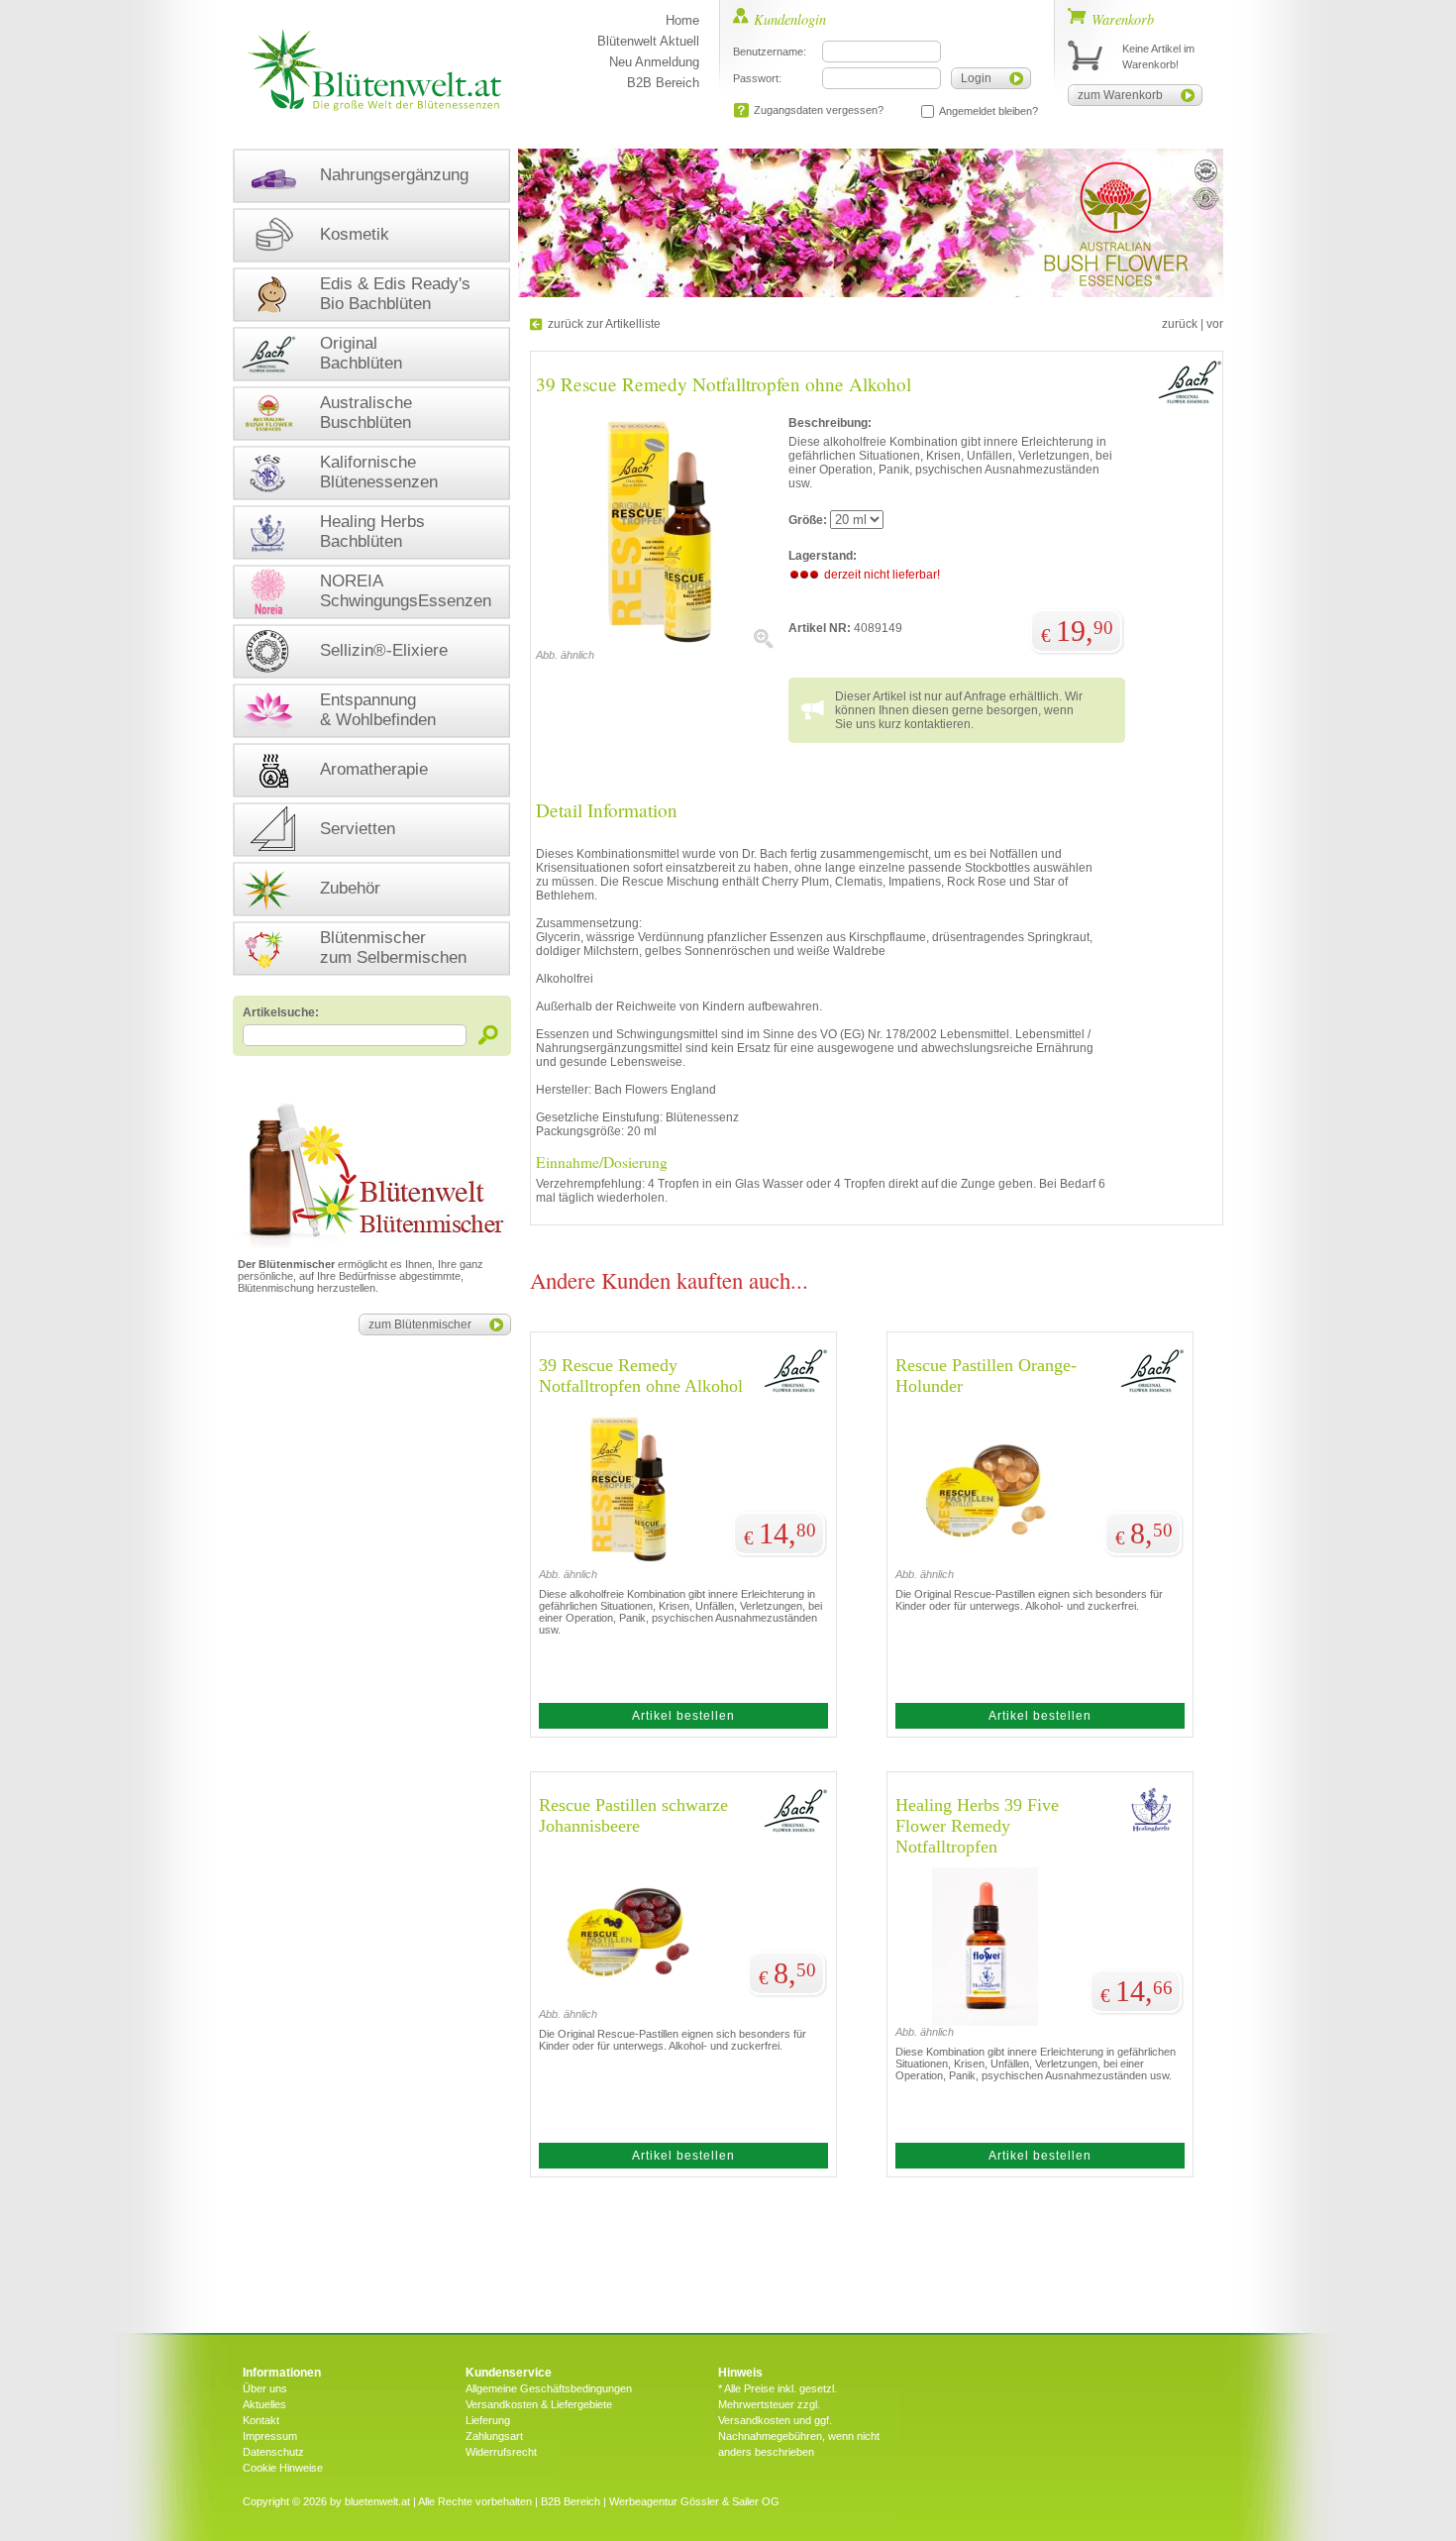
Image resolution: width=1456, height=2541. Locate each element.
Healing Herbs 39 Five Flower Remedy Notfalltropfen (977, 1826)
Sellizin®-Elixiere (384, 650)
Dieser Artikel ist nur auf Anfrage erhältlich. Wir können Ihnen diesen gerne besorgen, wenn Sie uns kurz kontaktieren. (959, 710)
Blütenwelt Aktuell (648, 41)
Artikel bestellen (683, 1716)
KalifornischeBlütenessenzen (379, 472)
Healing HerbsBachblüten (372, 531)
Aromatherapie (374, 769)
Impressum (270, 2436)
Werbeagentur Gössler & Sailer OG (694, 2501)
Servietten (358, 829)
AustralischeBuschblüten (366, 413)
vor (1215, 324)
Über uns (265, 2388)
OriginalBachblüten (361, 353)
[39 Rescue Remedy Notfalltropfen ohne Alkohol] (655, 645)
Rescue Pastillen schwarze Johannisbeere (633, 1815)
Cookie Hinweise (283, 2468)
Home (682, 20)
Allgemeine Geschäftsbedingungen (549, 2388)
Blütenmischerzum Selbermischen (393, 948)
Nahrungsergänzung (394, 175)
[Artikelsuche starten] (489, 1035)
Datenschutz (273, 2452)
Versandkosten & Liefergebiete (539, 2404)
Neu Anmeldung (654, 62)
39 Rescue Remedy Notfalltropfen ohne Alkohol (641, 1376)
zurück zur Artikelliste (604, 324)
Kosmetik (355, 234)
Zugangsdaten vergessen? (819, 110)
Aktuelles (264, 2404)
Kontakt (261, 2420)
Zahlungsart (494, 2436)
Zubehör (350, 888)
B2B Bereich (663, 83)
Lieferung (488, 2420)
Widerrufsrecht (501, 2452)
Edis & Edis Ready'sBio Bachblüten (395, 294)
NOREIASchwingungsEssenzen (406, 591)
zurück (1180, 324)
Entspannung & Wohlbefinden (378, 710)
